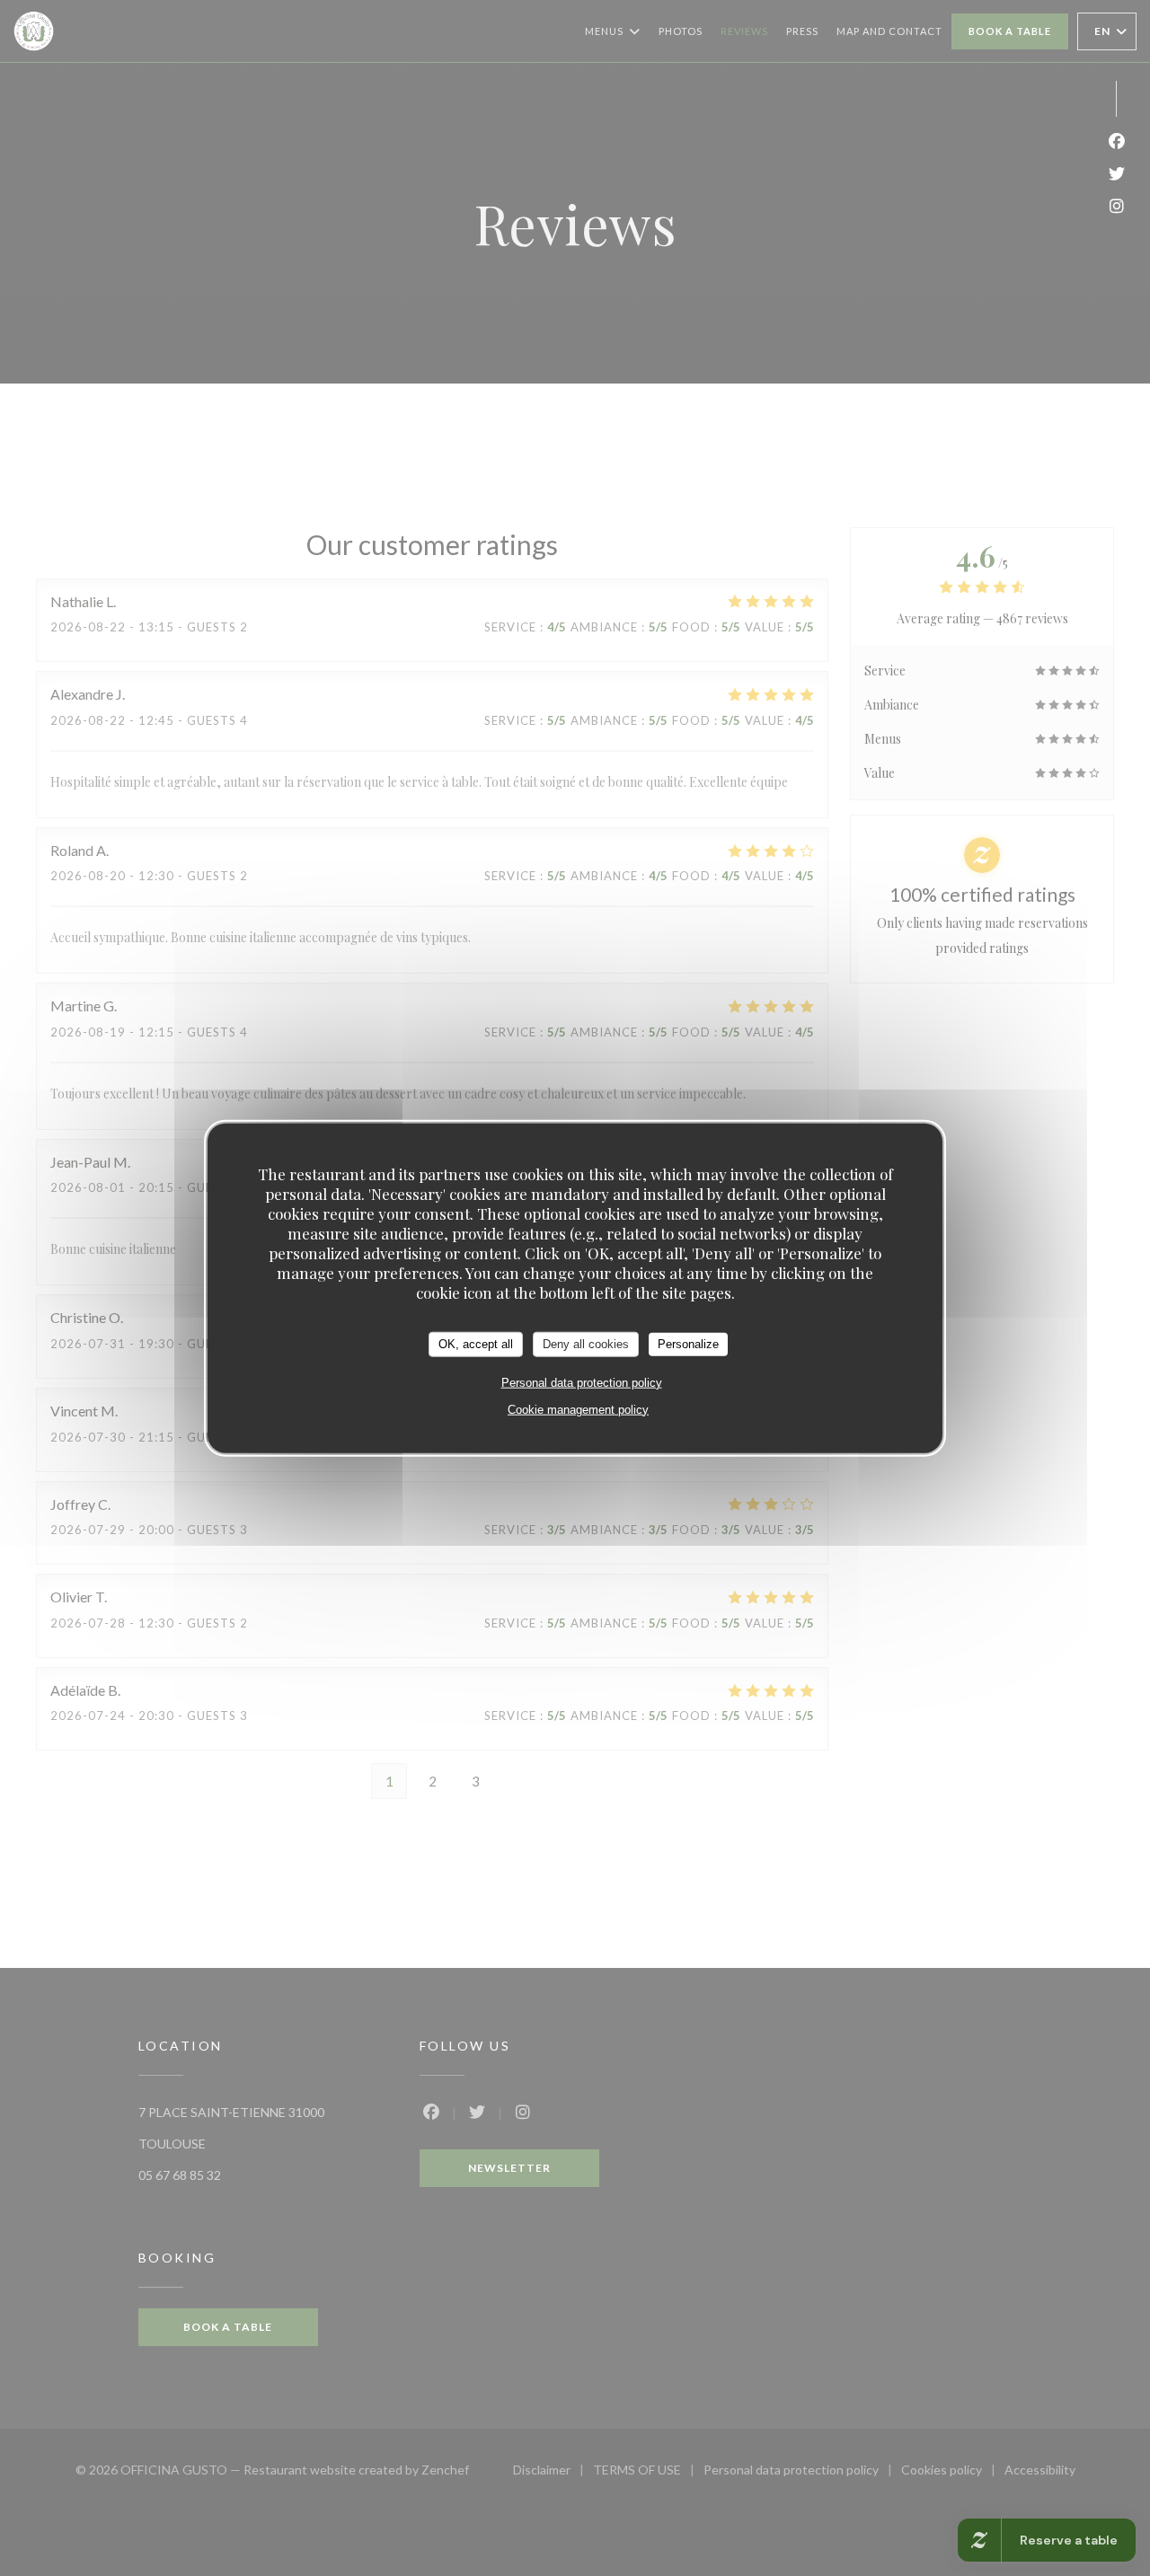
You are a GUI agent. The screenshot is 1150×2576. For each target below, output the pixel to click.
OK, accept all (476, 1344)
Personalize (688, 1344)
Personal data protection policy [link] (582, 1382)
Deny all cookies (586, 1344)
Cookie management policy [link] (578, 1409)
